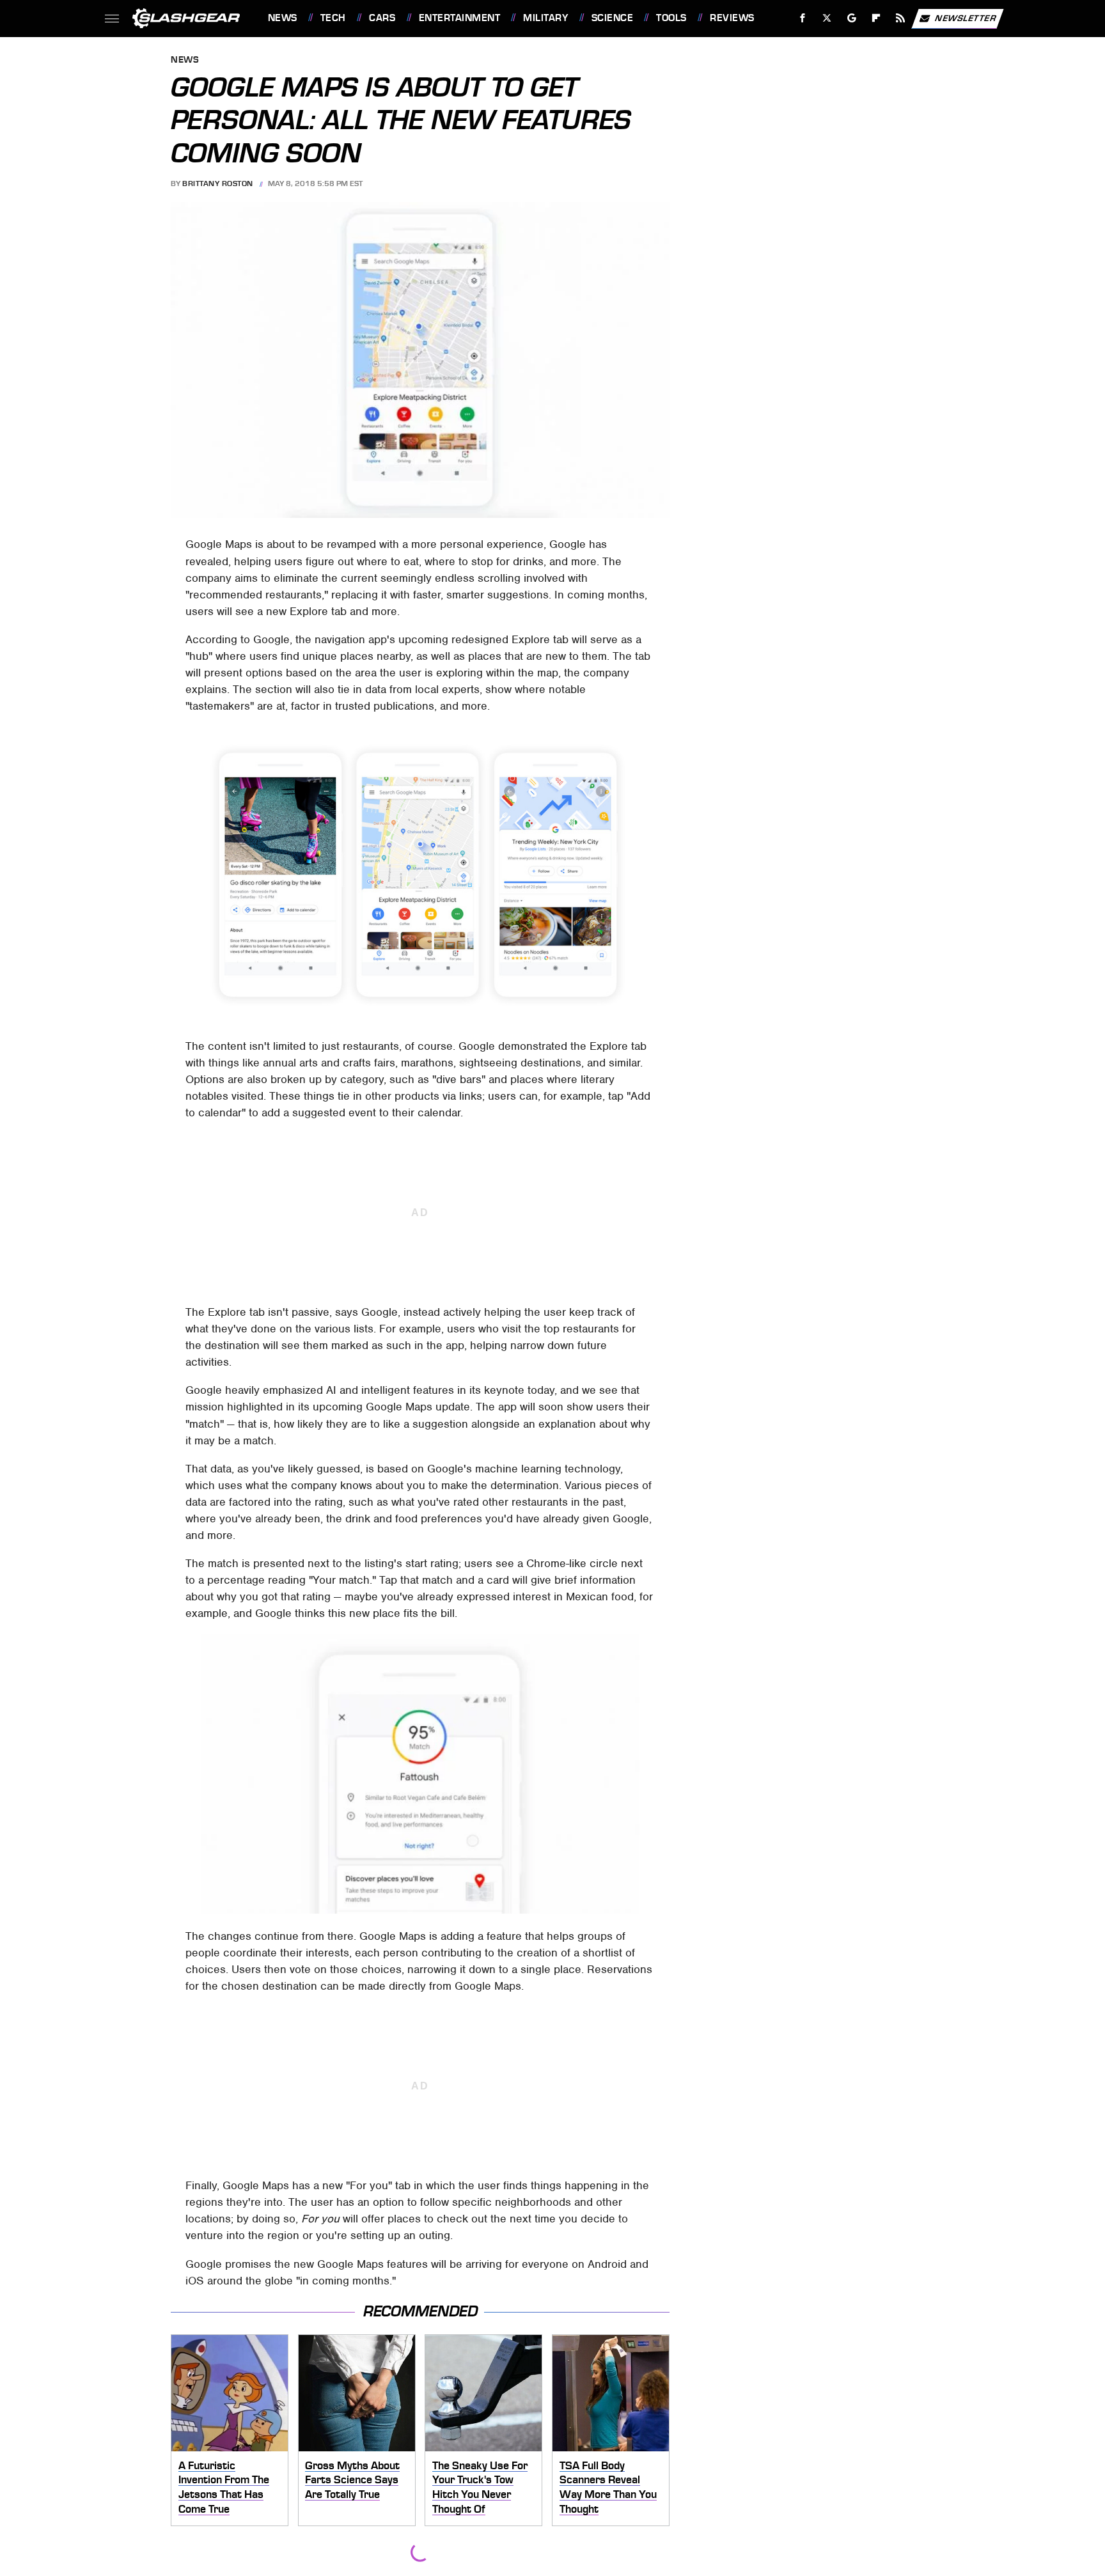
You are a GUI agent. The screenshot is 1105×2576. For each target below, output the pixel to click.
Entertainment (459, 18)
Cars (382, 18)
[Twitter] (827, 18)
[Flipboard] (876, 18)
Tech (333, 18)
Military (545, 18)
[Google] (851, 18)
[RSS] (900, 18)
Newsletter (966, 18)
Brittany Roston (218, 183)
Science (612, 18)
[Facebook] (803, 18)
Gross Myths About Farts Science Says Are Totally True (352, 2480)
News (282, 18)
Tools (671, 18)
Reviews (732, 18)
